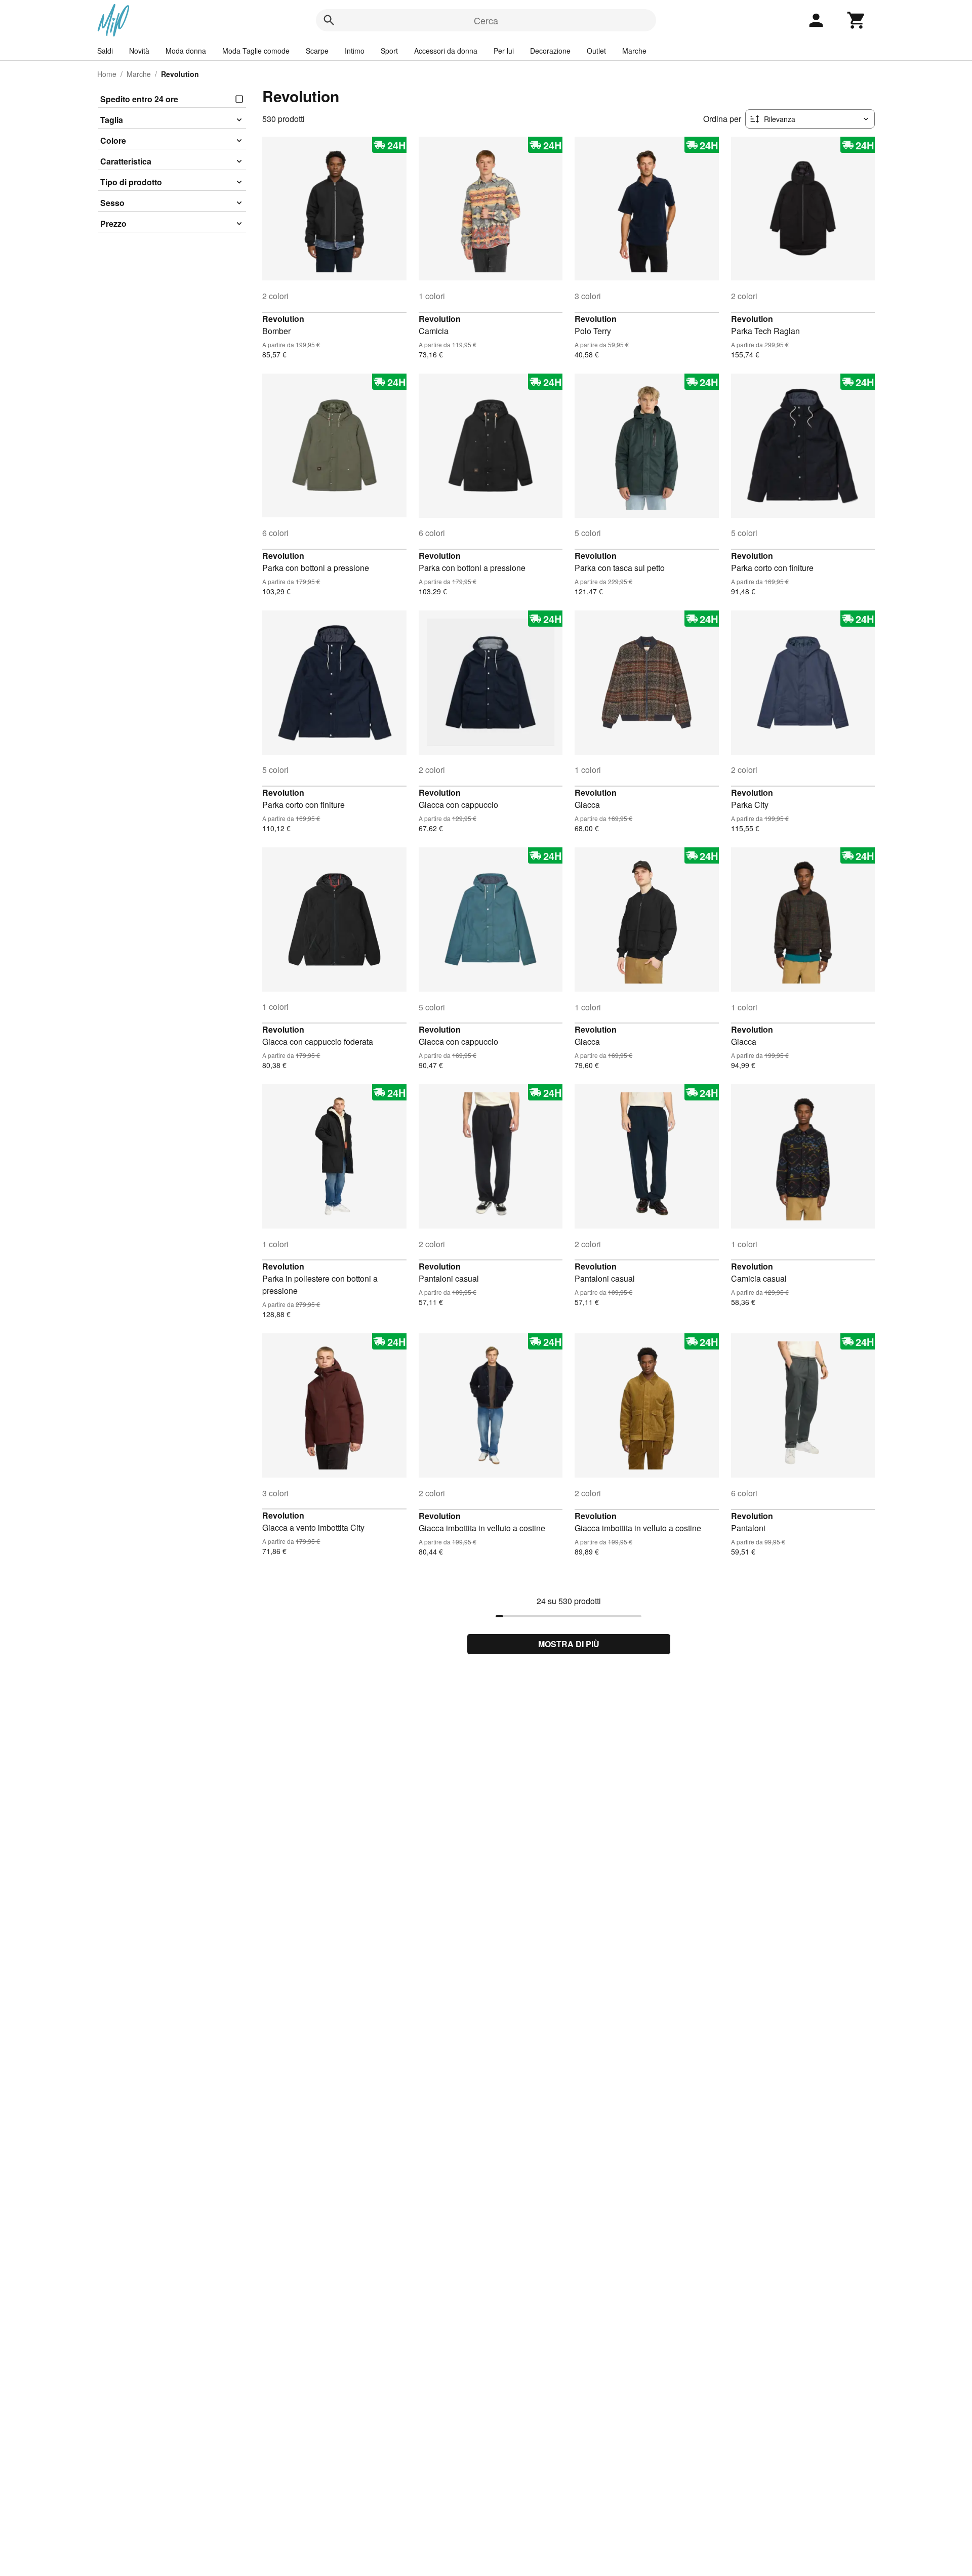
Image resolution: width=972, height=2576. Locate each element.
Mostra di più (569, 1644)
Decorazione (550, 51)
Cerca (486, 20)
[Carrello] (857, 20)
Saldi (105, 51)
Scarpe (317, 51)
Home (107, 74)
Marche (634, 51)
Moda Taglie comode (256, 51)
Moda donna (186, 51)
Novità (139, 51)
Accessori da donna (446, 51)
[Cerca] (329, 20)
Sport (389, 51)
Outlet (596, 51)
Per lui (504, 51)
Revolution (283, 319)
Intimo (355, 51)
